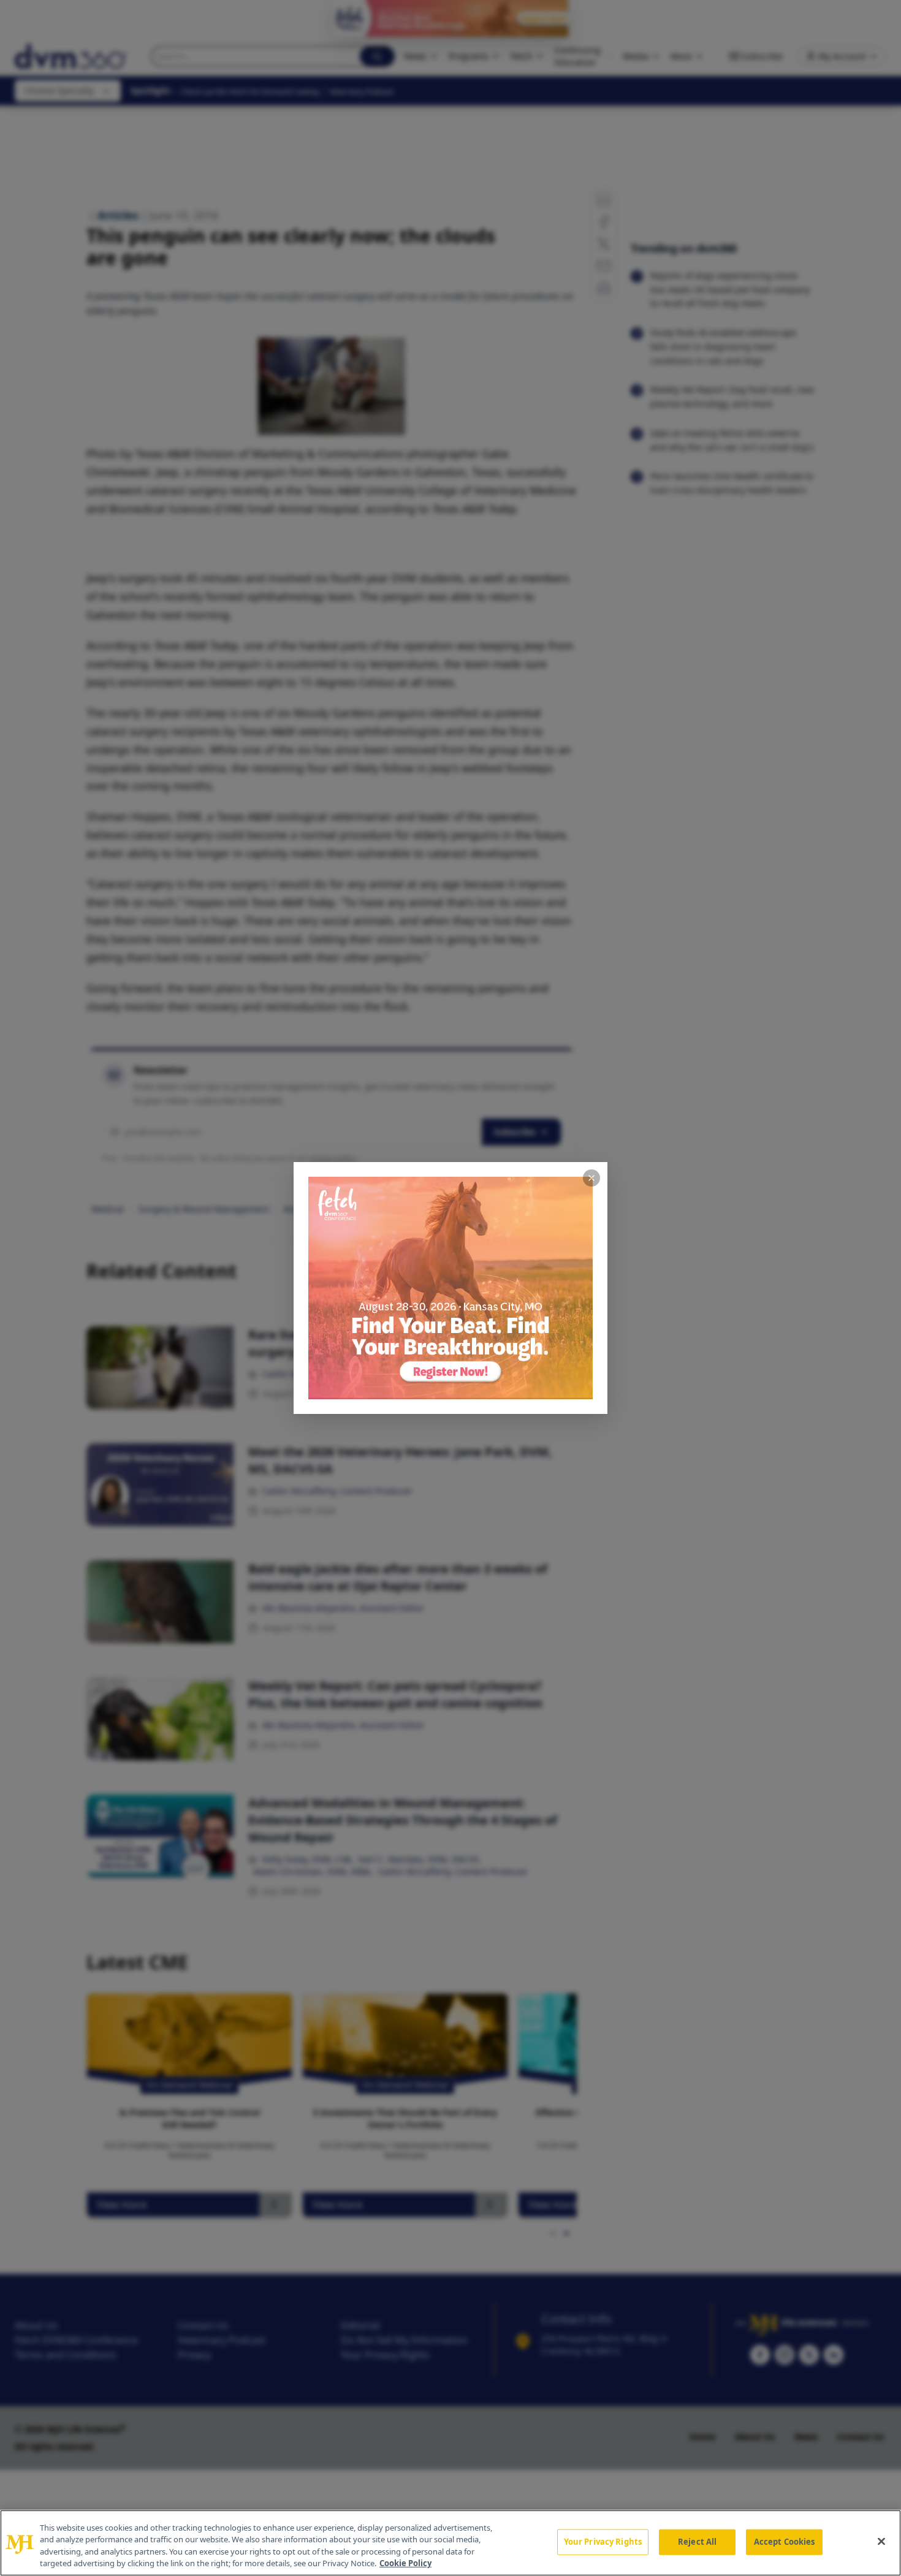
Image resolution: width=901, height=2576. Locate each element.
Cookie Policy (405, 2563)
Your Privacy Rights (603, 2542)
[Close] (881, 2541)
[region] (450, 2543)
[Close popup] (591, 1178)
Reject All (697, 2542)
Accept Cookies (785, 2542)
